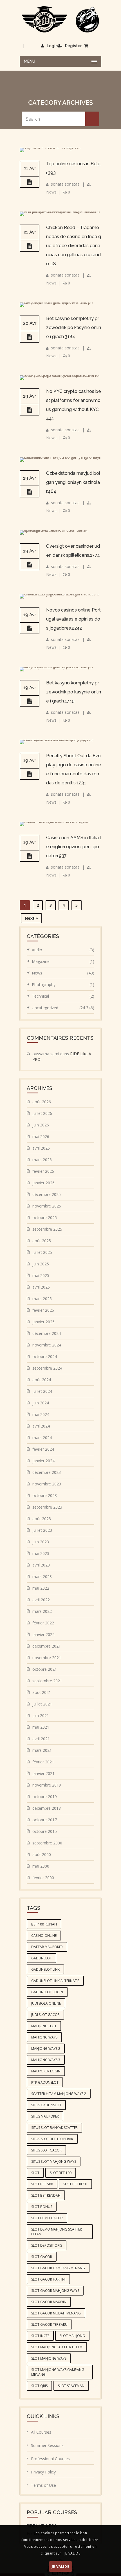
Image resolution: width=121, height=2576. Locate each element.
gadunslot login (47, 1992)
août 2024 (42, 1380)
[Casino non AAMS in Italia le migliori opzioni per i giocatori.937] (30, 856)
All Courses (41, 2432)
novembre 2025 (47, 1206)
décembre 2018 (47, 1808)
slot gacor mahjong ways (55, 2291)
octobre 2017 (45, 1820)
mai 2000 (41, 1866)
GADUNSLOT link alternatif (55, 1981)
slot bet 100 (61, 2173)
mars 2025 (42, 1299)
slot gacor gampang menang (58, 2268)
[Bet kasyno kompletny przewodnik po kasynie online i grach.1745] (30, 701)
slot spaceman (71, 2386)
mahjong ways (44, 2037)
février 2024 (43, 1449)
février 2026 (43, 1171)
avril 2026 (41, 1148)
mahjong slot (44, 2026)
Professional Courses (50, 2459)
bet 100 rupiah (44, 1924)
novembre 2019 (47, 1785)
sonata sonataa (65, 184)
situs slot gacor (46, 2150)
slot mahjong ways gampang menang (58, 2372)
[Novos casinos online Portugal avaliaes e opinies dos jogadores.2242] (30, 628)
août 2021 (42, 1692)
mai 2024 (41, 1414)
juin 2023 (41, 1542)
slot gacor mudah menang (56, 2313)
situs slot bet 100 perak (52, 2139)
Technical (63, 996)
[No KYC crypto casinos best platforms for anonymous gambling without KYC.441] (30, 410)
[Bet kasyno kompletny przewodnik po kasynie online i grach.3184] (30, 337)
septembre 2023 (47, 1507)
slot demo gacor (47, 2218)
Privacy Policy (43, 2472)
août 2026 (42, 1102)
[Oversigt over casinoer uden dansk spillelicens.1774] (30, 565)
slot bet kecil (75, 2184)
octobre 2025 (45, 1218)
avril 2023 (41, 1565)
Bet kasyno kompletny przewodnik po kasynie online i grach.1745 (74, 692)
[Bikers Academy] (60, 19)
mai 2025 (41, 1275)
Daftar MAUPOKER (47, 1947)
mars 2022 (42, 1611)
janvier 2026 (43, 1183)
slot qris (39, 2386)
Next (30, 918)
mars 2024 (42, 1438)
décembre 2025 (47, 1194)
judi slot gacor (45, 2015)
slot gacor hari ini (48, 2279)
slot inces (40, 2336)
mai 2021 (41, 1727)
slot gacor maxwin (49, 2302)
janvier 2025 (43, 1322)
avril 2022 (41, 1600)
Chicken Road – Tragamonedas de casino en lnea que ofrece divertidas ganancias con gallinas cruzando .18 (74, 246)
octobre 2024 (45, 1356)
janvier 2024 (43, 1461)
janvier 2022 (43, 1634)
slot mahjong (72, 2336)
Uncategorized (63, 1008)
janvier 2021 (43, 1773)
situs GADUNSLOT (46, 2105)
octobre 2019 (45, 1797)
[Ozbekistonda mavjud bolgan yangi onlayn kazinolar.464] (30, 492)
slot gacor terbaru (49, 2324)
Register (73, 46)
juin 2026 (41, 1125)
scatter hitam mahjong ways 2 (59, 2094)
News (51, 192)
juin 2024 (41, 1403)
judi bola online (46, 2003)
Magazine (63, 961)
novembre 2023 (47, 1484)
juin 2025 (41, 1264)
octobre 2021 (45, 1669)
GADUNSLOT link (45, 1969)
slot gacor (42, 2257)
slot (35, 2173)
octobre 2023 (45, 1495)
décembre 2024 (47, 1333)
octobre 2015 (45, 1831)
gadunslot (42, 1958)
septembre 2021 (47, 1681)
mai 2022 (41, 1588)
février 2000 (43, 1878)
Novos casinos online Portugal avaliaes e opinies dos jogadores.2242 (73, 619)
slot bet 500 (42, 2184)
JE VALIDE (60, 2567)
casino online (44, 1936)
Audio (63, 950)
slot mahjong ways (49, 2358)
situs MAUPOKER (45, 2116)
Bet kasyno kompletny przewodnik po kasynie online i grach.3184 (74, 328)
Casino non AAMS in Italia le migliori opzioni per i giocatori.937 (74, 847)
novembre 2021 (47, 1658)
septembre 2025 (47, 1229)
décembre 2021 (47, 1646)
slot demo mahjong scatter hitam (57, 2232)
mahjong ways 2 (46, 2049)
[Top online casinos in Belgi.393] (30, 182)
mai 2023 (41, 1553)
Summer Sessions (47, 2445)
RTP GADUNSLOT (45, 2082)
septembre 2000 (47, 1843)
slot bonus (42, 2207)
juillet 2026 (42, 1113)
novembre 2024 (47, 1345)
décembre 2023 (47, 1472)
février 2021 (43, 1762)
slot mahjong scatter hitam (57, 2347)
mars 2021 (42, 1750)
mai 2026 (41, 1136)
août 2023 (42, 1519)
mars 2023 (42, 1577)
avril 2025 (41, 1287)
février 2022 (43, 1623)
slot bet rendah (46, 2195)
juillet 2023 (42, 1530)
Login (52, 46)
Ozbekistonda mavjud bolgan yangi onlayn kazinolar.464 (73, 482)
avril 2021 (41, 1739)
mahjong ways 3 (46, 2060)
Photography (63, 985)
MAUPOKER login (46, 2071)
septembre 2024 (47, 1368)
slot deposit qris (47, 2245)
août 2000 (42, 1854)
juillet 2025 (42, 1252)
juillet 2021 (42, 1704)
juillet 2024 (42, 1391)
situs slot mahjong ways (54, 2161)
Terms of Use (43, 2485)
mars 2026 (42, 1160)
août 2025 (42, 1241)
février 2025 (43, 1310)
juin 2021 (41, 1715)
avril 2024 (41, 1426)
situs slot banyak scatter (54, 2128)
